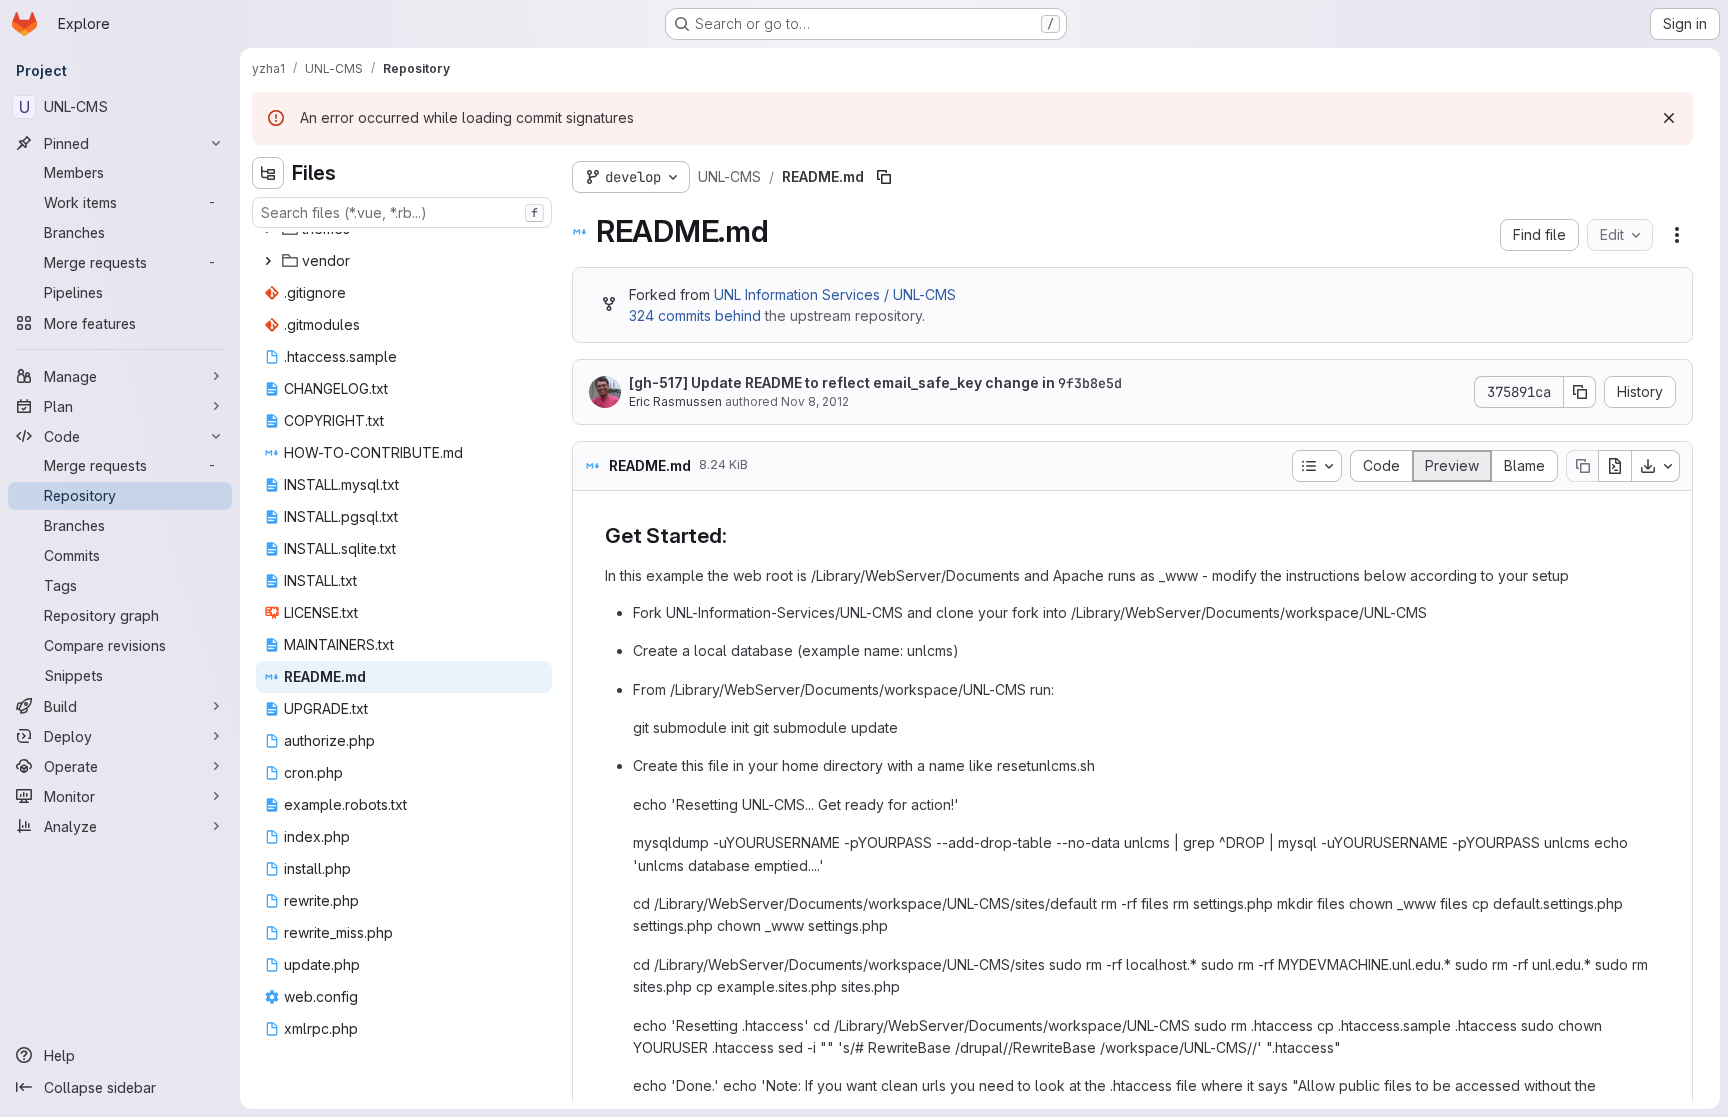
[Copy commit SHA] (1580, 392)
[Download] (1656, 466)
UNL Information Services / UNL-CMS (835, 294)
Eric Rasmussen (675, 401)
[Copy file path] (884, 177)
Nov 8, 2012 (815, 401)
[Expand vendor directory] (268, 261)
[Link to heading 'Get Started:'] (737, 535)
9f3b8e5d (1090, 383)
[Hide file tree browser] (268, 173)
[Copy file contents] (1582, 466)
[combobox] (402, 212)
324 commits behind (695, 315)
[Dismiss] (1669, 118)
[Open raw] (1615, 466)
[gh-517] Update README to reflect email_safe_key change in (875, 383)
